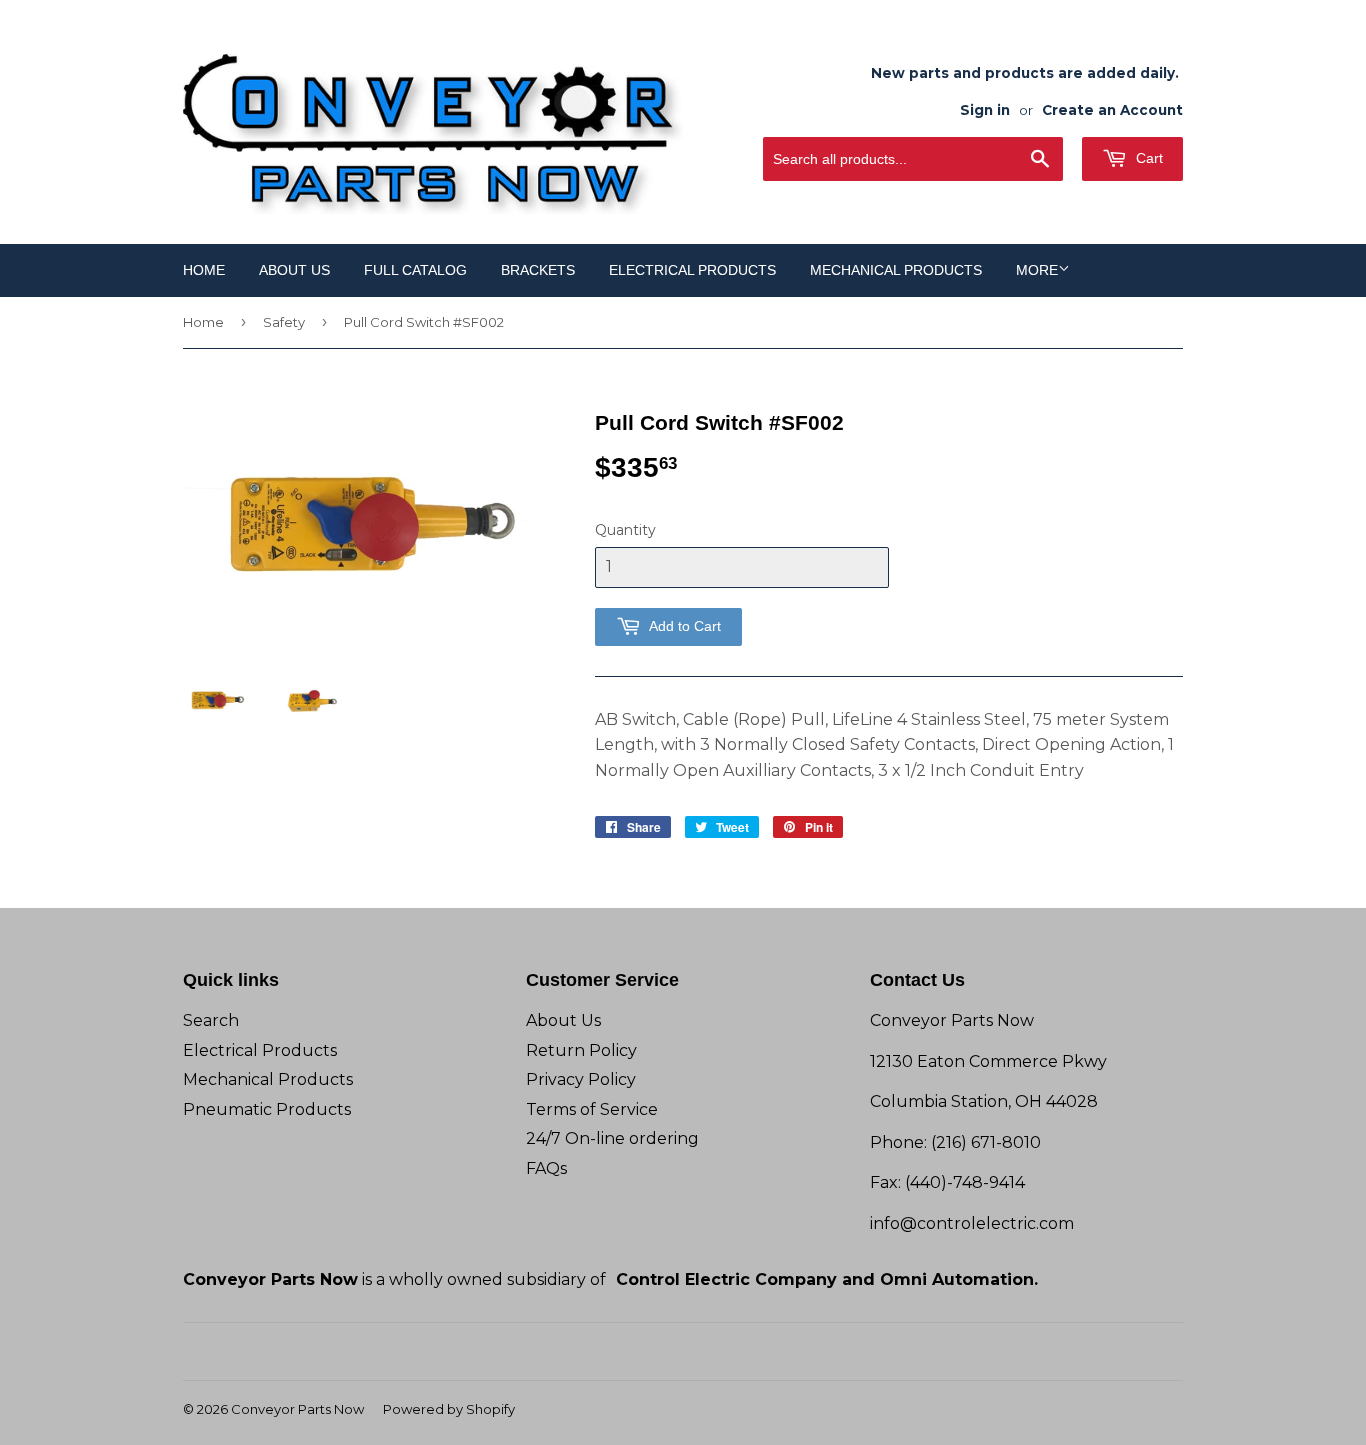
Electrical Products (692, 270)
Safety (284, 322)
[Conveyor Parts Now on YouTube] (695, 1351)
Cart (1147, 158)
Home (204, 270)
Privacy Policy (581, 1079)
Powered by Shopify (449, 1409)
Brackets (538, 270)
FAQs (546, 1168)
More (1037, 270)
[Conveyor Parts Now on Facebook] (660, 1351)
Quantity (625, 530)
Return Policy (581, 1050)
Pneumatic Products (267, 1109)
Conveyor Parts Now (297, 1409)
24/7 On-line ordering (612, 1138)
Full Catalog (415, 270)
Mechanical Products (896, 270)
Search (211, 1020)
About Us (294, 270)
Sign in (985, 110)
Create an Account (1112, 110)
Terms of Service (592, 1109)
